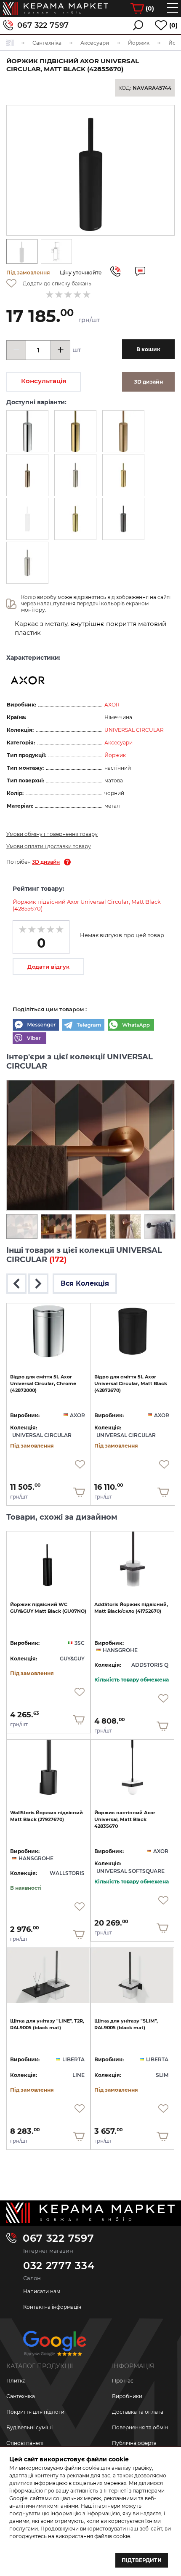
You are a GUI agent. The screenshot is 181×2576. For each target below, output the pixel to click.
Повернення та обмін (140, 2427)
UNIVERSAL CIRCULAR (134, 730)
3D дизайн (46, 862)
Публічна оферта (134, 2443)
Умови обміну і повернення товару (52, 834)
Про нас (123, 2381)
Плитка (16, 2381)
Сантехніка (21, 2396)
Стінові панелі (25, 2443)
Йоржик (115, 755)
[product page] (49, 1331)
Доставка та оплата (138, 2412)
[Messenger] (36, 1026)
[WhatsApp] (131, 1026)
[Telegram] (83, 1026)
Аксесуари (118, 743)
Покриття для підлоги (35, 2412)
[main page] (56, 8)
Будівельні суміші (29, 2427)
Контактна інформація (52, 2307)
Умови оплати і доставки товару (49, 846)
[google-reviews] (55, 2346)
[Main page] (90, 2213)
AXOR (112, 705)
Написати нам (42, 2291)
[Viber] (29, 1039)
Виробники (127, 2396)
